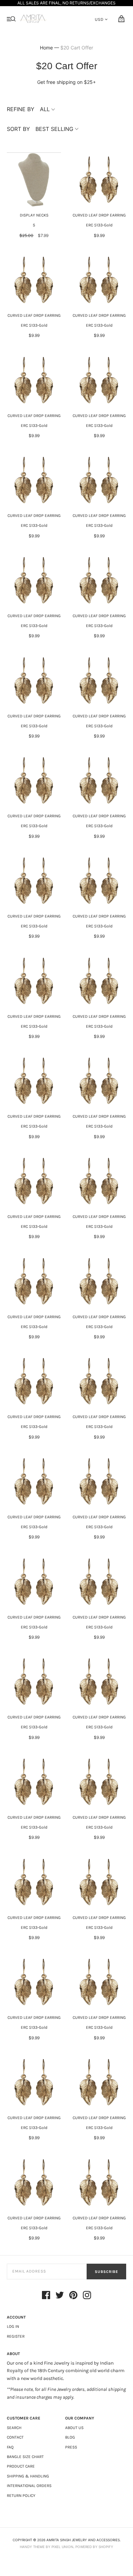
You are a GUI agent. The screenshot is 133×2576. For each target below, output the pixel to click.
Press (71, 2447)
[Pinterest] (73, 2296)
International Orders (29, 2486)
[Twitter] (60, 2296)
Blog (70, 2437)
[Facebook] (46, 2296)
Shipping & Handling (28, 2476)
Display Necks (34, 215)
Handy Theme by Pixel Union (47, 2547)
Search (14, 2428)
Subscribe (106, 2272)
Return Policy (21, 2496)
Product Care (21, 2466)
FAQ (10, 2447)
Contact (15, 2437)
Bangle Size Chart (25, 2457)
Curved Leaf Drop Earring (99, 215)
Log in (13, 2326)
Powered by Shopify (94, 2547)
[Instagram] (87, 2296)
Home (46, 48)
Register (16, 2336)
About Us (74, 2428)
